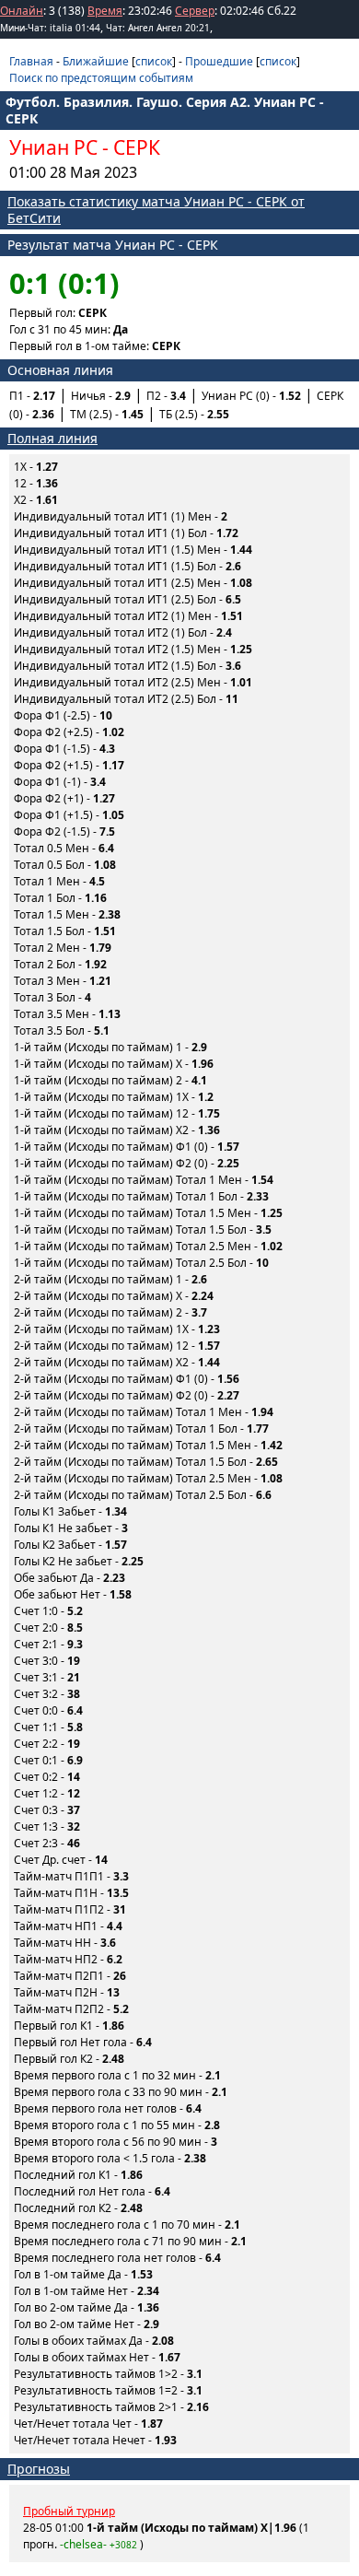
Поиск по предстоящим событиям (101, 78)
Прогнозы (39, 2469)
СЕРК (137, 147)
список (154, 61)
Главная (31, 61)
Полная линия (52, 438)
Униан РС (53, 147)
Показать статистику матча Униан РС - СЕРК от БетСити (156, 210)
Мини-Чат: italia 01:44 (50, 28)
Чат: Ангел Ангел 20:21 (158, 28)
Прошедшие (219, 61)
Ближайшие (96, 61)
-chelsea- (83, 2544)
